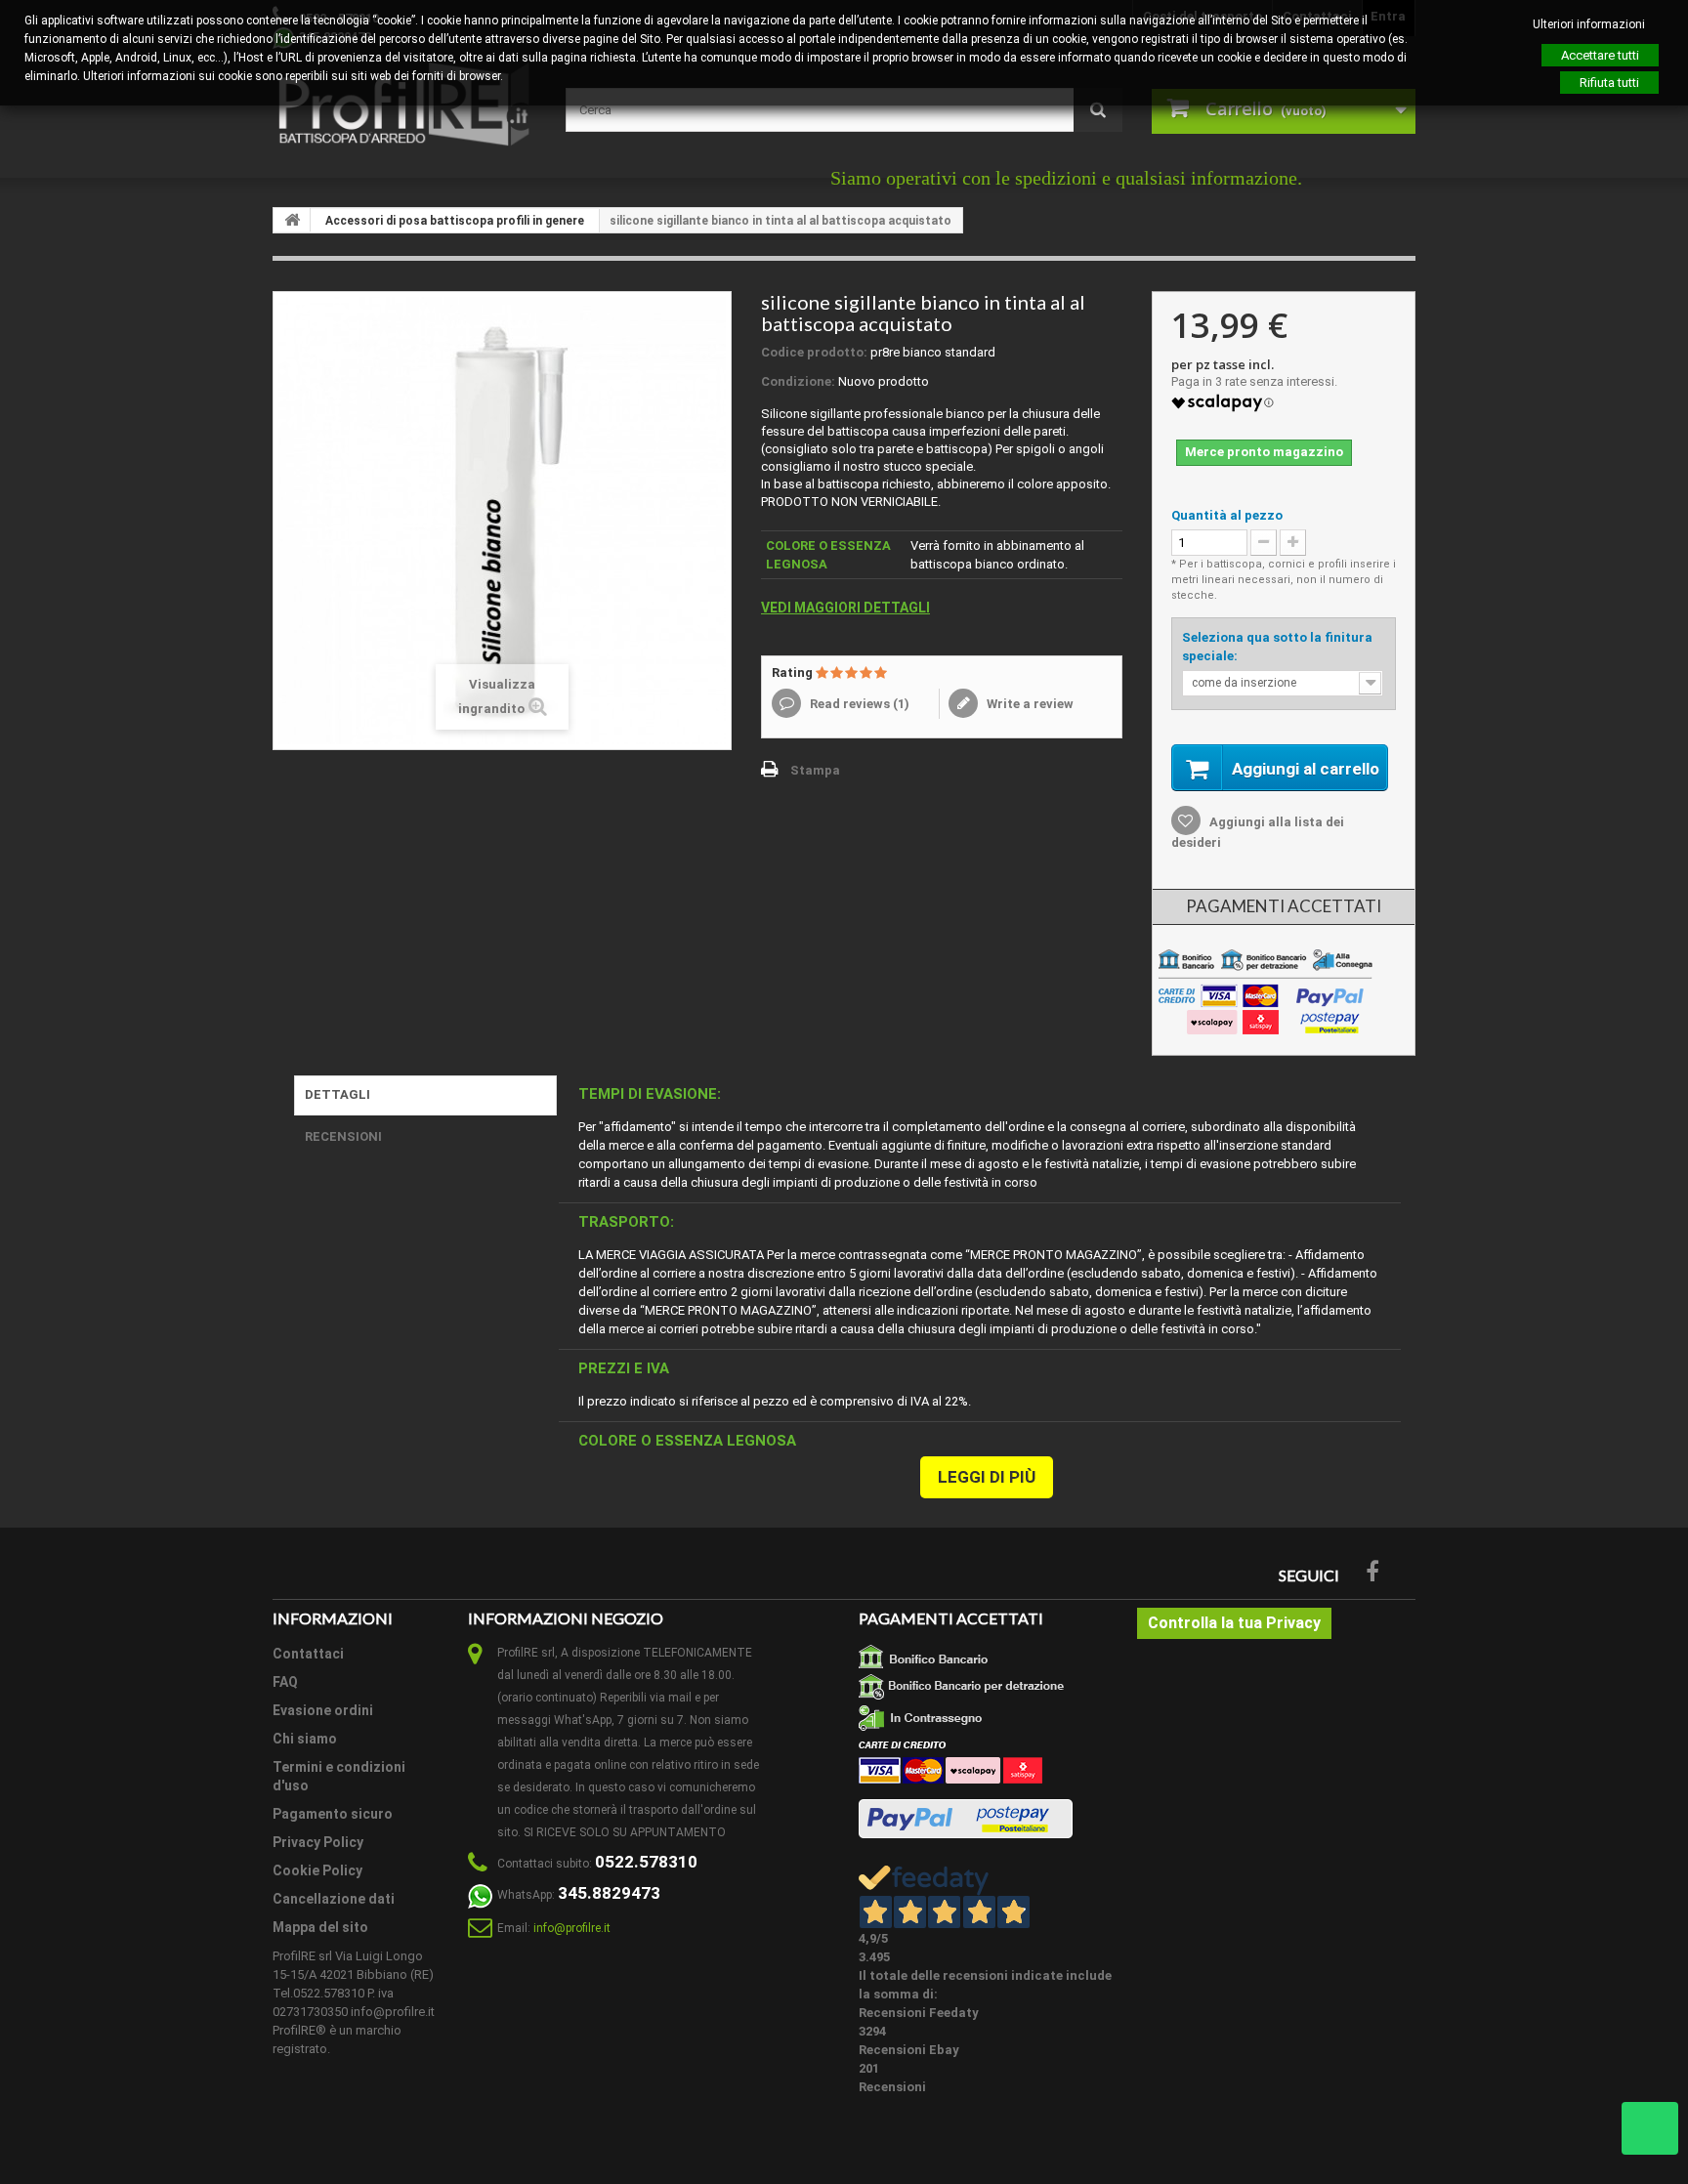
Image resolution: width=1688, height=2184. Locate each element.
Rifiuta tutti (1609, 83)
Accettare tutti (1600, 55)
